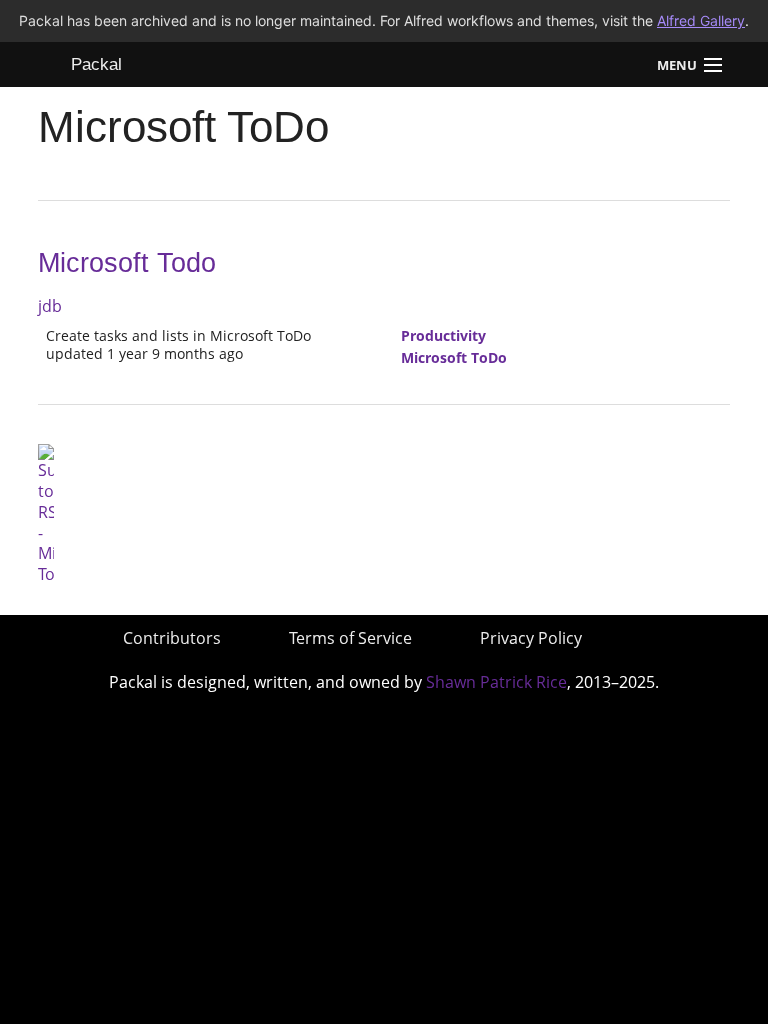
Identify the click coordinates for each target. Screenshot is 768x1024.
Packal (96, 64)
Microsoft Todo (127, 263)
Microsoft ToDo (454, 357)
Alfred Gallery (701, 20)
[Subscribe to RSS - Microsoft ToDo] (46, 513)
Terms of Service (350, 638)
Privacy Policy (531, 638)
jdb (50, 306)
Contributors (172, 638)
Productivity (443, 335)
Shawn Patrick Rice (496, 682)
